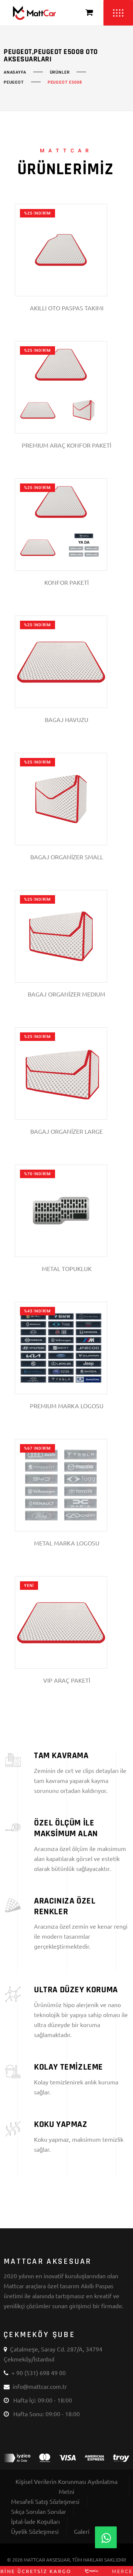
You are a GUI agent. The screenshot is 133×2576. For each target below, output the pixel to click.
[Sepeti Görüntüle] (89, 13)
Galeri (82, 2531)
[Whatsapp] (106, 2537)
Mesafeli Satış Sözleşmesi (45, 2501)
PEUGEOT (14, 82)
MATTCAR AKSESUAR (47, 2560)
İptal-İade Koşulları (35, 2521)
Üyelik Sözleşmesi (35, 2531)
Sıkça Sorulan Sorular (39, 2511)
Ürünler (60, 73)
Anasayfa (15, 73)
